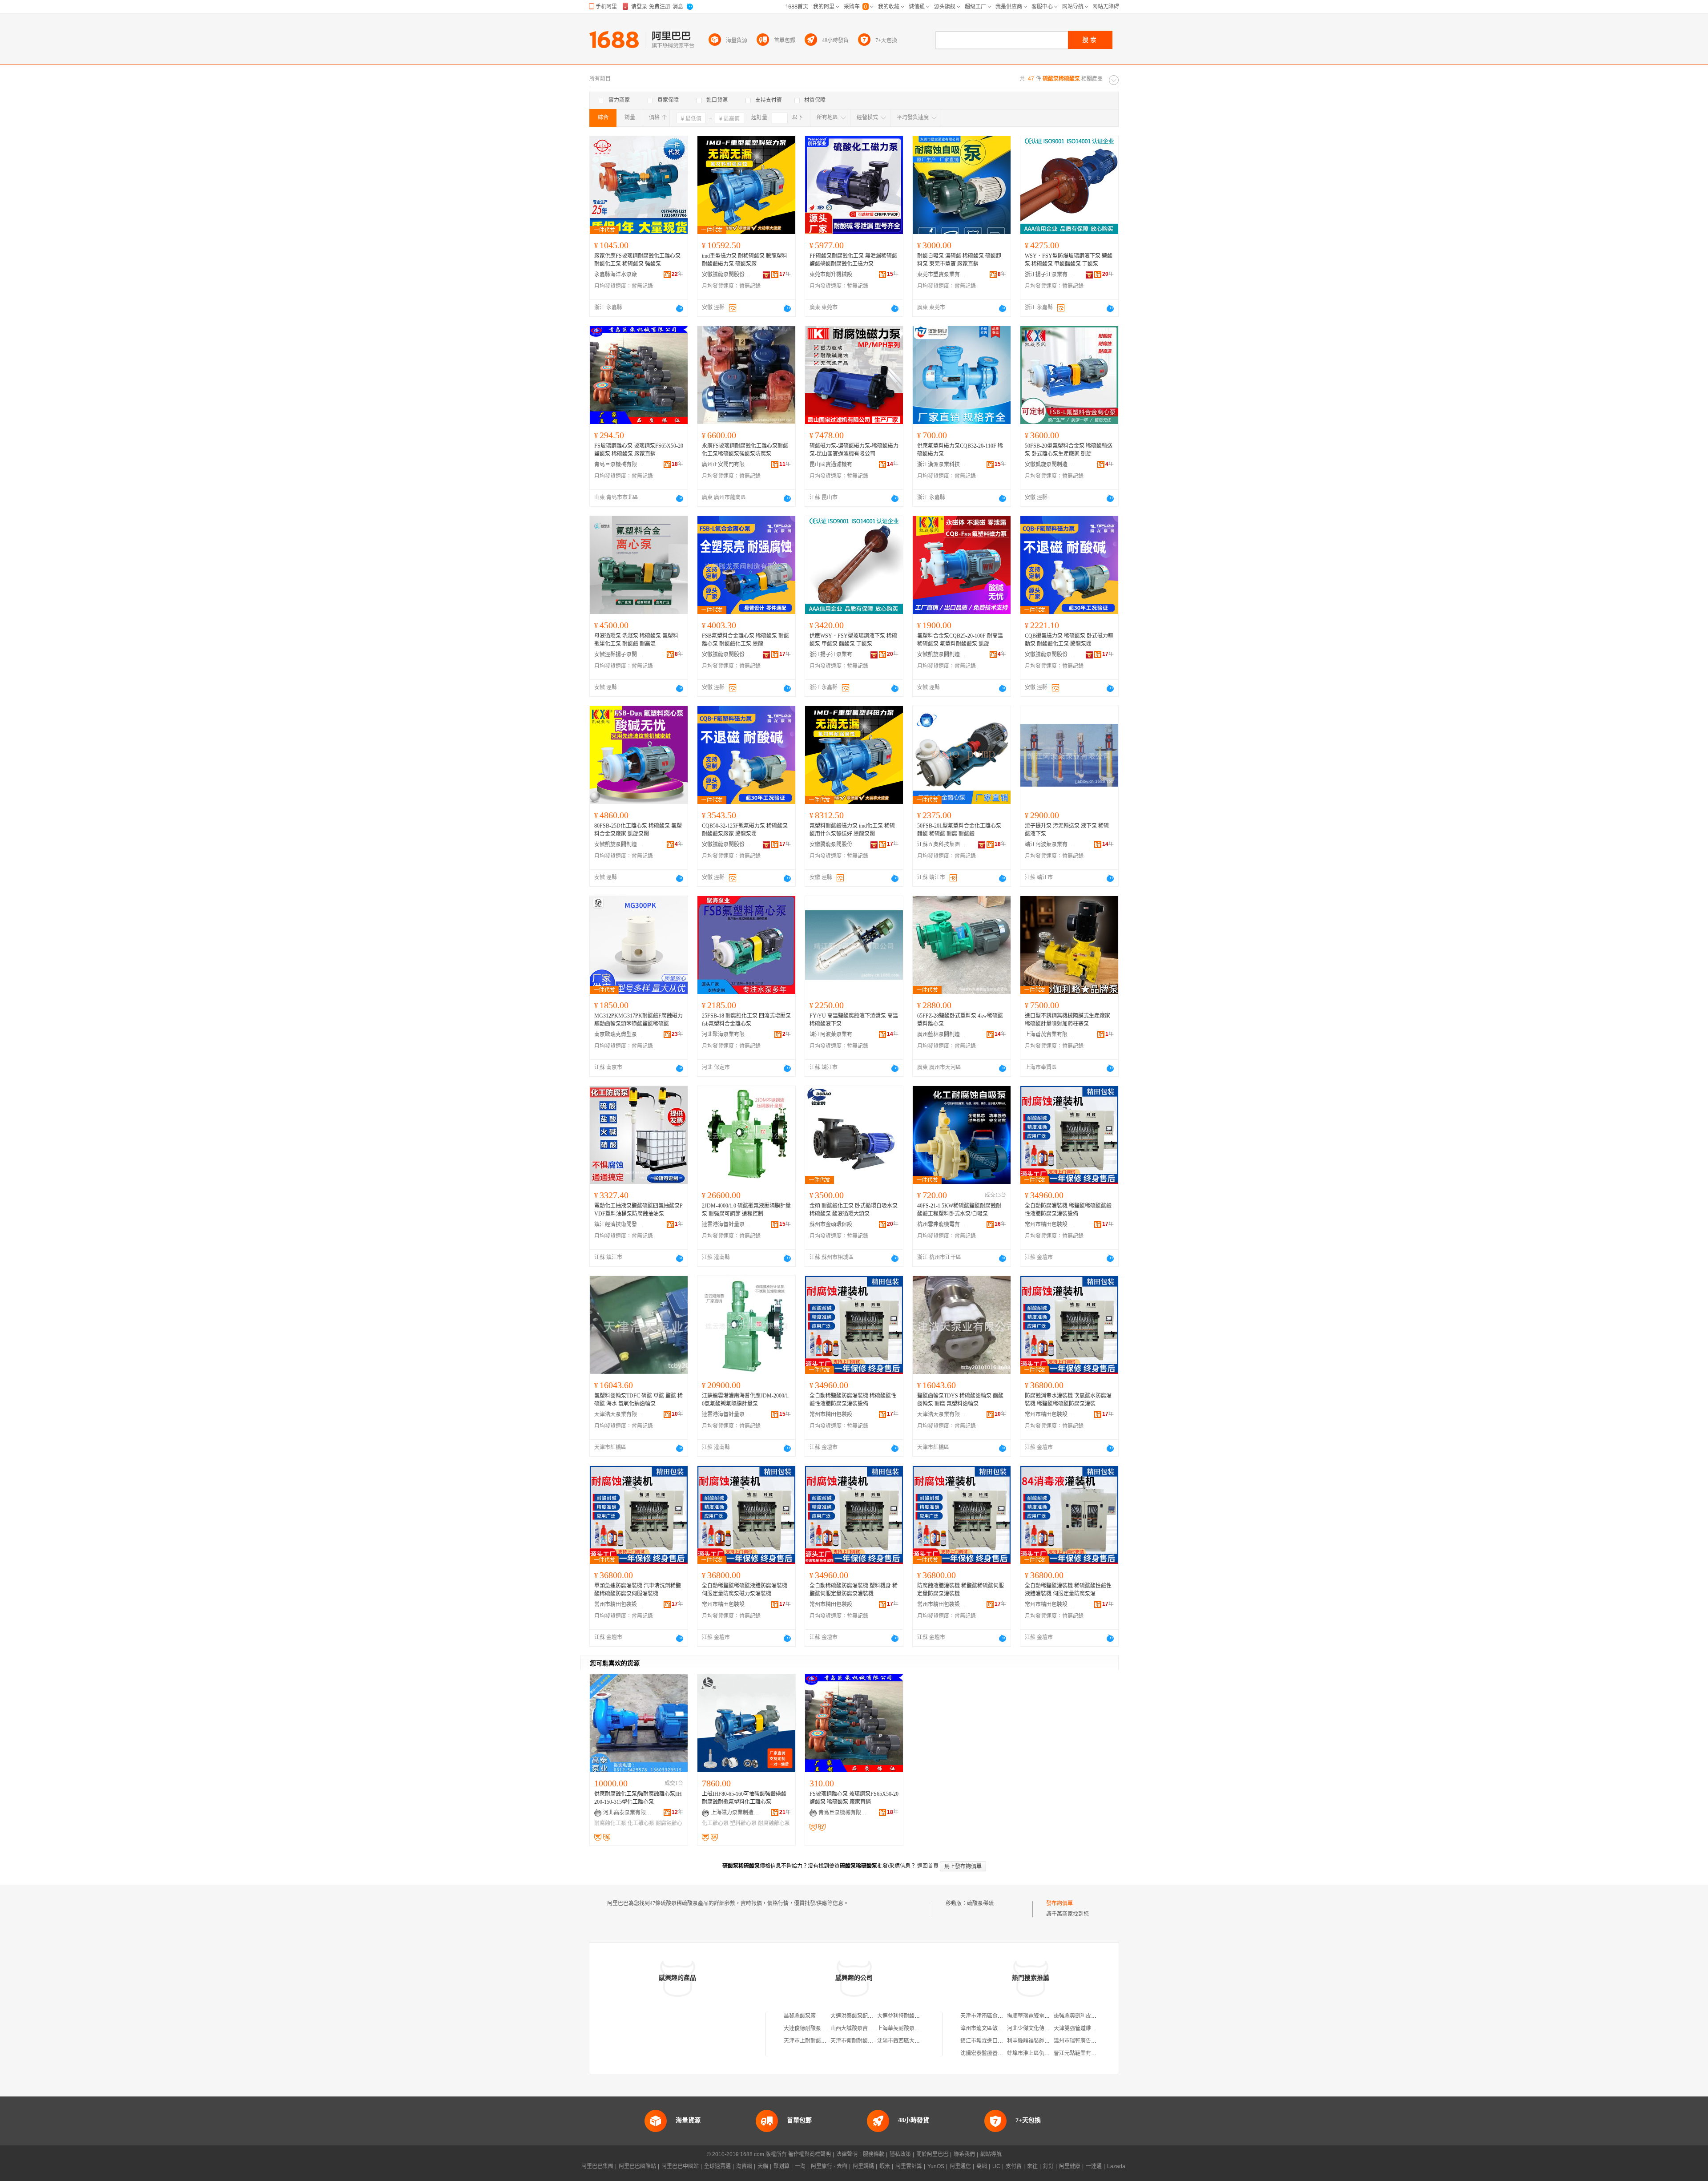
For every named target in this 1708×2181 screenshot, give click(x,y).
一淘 (800, 2166)
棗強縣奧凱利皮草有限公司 (1086, 2016)
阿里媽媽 (863, 2166)
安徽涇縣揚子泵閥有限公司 (619, 654)
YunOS (936, 2166)
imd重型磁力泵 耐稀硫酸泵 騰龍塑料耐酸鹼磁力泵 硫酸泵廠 (745, 260)
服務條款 (874, 2154)
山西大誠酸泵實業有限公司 (862, 2028)
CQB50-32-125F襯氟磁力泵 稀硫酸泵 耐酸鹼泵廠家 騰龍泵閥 (745, 830)
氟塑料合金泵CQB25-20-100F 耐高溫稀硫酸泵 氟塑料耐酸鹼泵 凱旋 (960, 640)
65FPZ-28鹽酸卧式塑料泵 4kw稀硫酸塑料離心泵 (960, 1020)
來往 (1032, 2166)
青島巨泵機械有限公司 (619, 464)
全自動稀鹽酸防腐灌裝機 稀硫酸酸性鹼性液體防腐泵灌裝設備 (853, 1400)
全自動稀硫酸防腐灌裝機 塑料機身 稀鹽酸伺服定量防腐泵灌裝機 (854, 1590)
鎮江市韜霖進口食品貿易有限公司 (1000, 2041)
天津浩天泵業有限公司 (619, 1414)
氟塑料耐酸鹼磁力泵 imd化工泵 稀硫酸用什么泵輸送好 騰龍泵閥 (852, 830)
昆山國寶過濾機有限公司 (834, 464)
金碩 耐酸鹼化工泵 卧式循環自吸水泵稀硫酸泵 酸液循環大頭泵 (854, 1210)
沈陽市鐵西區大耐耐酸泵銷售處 (914, 2041)
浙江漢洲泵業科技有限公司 (942, 464)
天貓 (763, 2166)
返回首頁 (928, 1866)
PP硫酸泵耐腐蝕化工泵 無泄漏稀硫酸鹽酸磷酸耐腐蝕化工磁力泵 (853, 260)
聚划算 (781, 2166)
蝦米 (885, 2166)
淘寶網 (744, 2166)
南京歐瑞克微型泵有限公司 (619, 1034)
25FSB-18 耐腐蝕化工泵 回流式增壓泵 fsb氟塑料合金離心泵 (746, 1020)
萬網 (982, 2166)
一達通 (1094, 2166)
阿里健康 (1070, 2166)
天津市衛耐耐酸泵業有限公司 (865, 2041)
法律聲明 (847, 2154)
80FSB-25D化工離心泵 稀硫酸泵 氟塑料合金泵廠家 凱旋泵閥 (638, 830)
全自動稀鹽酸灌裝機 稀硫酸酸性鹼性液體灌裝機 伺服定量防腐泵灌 (1068, 1590)
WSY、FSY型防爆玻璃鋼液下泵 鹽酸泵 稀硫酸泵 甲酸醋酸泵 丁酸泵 (1069, 260)
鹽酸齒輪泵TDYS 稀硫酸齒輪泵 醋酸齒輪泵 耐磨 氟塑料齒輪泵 (960, 1400)
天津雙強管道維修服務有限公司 (1091, 2028)
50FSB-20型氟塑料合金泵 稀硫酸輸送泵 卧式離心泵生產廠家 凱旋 (1069, 450)
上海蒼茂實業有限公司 (1049, 1034)
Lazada (1116, 2166)
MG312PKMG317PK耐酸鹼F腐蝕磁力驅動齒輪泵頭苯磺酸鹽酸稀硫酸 (638, 1020)
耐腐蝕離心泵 (774, 1823)
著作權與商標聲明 (810, 2154)
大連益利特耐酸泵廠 (901, 2016)
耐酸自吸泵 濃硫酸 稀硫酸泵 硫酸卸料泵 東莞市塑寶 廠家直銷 (959, 260)
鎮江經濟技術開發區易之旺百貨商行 (619, 1224)
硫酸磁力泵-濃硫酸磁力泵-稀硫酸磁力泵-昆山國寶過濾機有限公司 (854, 450)
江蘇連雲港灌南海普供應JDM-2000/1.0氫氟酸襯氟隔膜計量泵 (746, 1400)
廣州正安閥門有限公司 (726, 464)
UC (996, 2166)
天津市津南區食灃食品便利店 (995, 2016)
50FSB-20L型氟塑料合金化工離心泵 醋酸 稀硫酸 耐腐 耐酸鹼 (959, 830)
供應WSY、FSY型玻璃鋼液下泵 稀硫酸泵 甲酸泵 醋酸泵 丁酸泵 (853, 640)
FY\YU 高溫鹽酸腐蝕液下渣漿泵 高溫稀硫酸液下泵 (854, 1020)
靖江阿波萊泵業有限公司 (1049, 844)
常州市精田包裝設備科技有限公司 (1049, 1224)
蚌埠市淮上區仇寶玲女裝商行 (1042, 2053)
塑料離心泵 (743, 1823)
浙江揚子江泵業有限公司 (1049, 275)
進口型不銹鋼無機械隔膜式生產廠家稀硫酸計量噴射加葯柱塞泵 (1067, 1020)
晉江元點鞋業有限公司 (1080, 2053)
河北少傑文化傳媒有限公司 (1039, 2028)
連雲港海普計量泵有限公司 (726, 1224)
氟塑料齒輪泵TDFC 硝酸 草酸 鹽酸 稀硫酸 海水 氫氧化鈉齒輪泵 (638, 1400)
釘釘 (1048, 2166)
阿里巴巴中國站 (680, 2166)
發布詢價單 (1059, 1903)
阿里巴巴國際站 (637, 2166)
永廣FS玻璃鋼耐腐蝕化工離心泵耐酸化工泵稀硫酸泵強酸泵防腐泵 (745, 450)
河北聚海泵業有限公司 (726, 1034)
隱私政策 (900, 2154)
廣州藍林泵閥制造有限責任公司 (942, 1034)
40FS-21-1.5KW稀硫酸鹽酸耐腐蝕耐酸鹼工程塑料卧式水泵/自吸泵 (959, 1210)
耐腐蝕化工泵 (610, 1823)
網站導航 (991, 2154)
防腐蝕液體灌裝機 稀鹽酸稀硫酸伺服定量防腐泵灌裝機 (961, 1590)
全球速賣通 (717, 2166)
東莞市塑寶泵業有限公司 (942, 275)
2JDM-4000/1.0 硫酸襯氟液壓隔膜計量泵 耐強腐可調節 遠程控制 (746, 1210)
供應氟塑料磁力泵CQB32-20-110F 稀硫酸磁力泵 (960, 450)
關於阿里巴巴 (932, 2154)
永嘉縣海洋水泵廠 (616, 275)
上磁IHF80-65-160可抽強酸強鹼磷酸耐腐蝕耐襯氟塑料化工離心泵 (744, 1798)
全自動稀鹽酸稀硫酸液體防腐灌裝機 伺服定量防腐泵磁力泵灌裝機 (745, 1590)
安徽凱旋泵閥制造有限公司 (1049, 464)
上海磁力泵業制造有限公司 (735, 1813)
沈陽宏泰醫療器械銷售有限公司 (998, 2053)
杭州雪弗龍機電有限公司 (942, 1224)
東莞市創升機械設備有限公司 (834, 275)
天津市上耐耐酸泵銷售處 (813, 2041)
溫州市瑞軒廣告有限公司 (1083, 2041)
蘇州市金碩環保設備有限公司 (834, 1224)
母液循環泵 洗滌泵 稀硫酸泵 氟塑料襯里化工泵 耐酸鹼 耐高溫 (636, 640)
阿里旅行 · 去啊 (829, 2166)
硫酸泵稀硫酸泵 (986, 1903)
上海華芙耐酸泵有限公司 (906, 2028)
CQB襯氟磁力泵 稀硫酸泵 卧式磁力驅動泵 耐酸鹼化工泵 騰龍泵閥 (1069, 640)
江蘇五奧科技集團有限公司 (942, 844)
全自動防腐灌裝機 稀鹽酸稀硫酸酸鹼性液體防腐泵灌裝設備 (1068, 1210)
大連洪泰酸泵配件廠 (854, 2016)
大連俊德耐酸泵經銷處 (810, 2028)
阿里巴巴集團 (597, 2166)
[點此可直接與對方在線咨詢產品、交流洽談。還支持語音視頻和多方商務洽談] (680, 308)
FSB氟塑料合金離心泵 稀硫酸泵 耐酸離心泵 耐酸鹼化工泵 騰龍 (745, 640)
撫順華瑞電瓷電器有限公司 (1039, 2016)
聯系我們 (964, 2154)
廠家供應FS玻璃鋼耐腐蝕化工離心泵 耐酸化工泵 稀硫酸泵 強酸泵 (637, 260)
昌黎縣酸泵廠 (800, 2016)
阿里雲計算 (909, 2166)
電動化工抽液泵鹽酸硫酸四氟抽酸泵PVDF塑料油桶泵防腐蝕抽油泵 (638, 1210)
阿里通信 (960, 2166)
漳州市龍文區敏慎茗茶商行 (992, 2028)
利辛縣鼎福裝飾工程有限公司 (1042, 2041)
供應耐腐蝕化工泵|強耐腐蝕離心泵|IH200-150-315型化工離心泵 (638, 1798)
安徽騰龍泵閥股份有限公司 (726, 275)
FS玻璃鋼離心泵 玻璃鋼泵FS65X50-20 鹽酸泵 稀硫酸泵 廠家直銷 (639, 450)
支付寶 (1014, 2166)
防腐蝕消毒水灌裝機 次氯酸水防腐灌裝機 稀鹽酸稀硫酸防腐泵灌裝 (1068, 1400)
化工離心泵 (641, 1823)
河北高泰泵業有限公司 (628, 1813)
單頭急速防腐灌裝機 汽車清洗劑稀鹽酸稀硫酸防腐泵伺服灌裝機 (638, 1590)
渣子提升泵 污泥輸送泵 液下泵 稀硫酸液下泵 (1067, 830)
